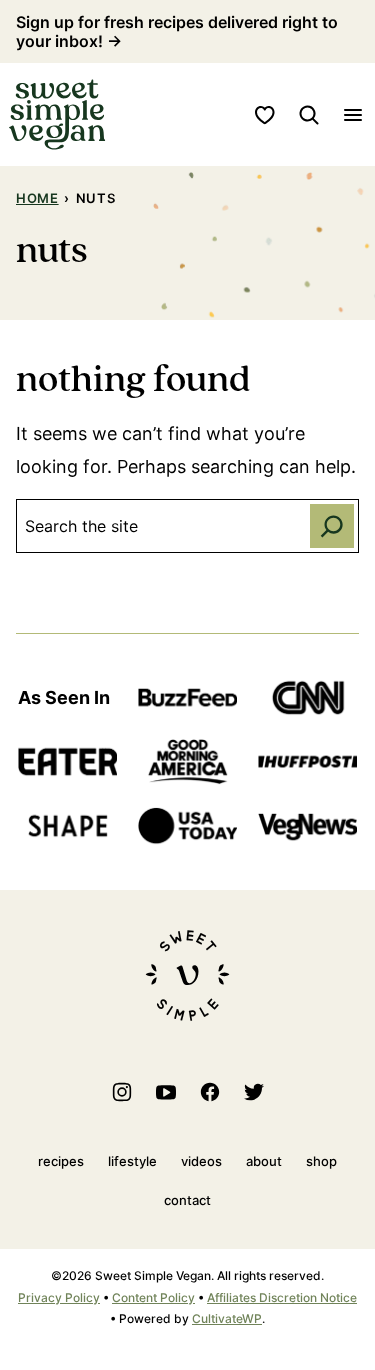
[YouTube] (166, 1092)
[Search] (309, 115)
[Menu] (353, 115)
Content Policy (153, 1297)
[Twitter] (254, 1092)
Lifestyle (132, 1161)
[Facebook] (210, 1092)
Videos (201, 1161)
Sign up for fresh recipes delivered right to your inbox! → (177, 31)
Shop (321, 1161)
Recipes (61, 1161)
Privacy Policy (59, 1297)
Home (37, 198)
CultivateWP (227, 1318)
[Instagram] (122, 1092)
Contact (187, 1200)
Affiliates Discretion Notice (282, 1297)
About (264, 1161)
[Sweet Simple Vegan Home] (57, 114)
